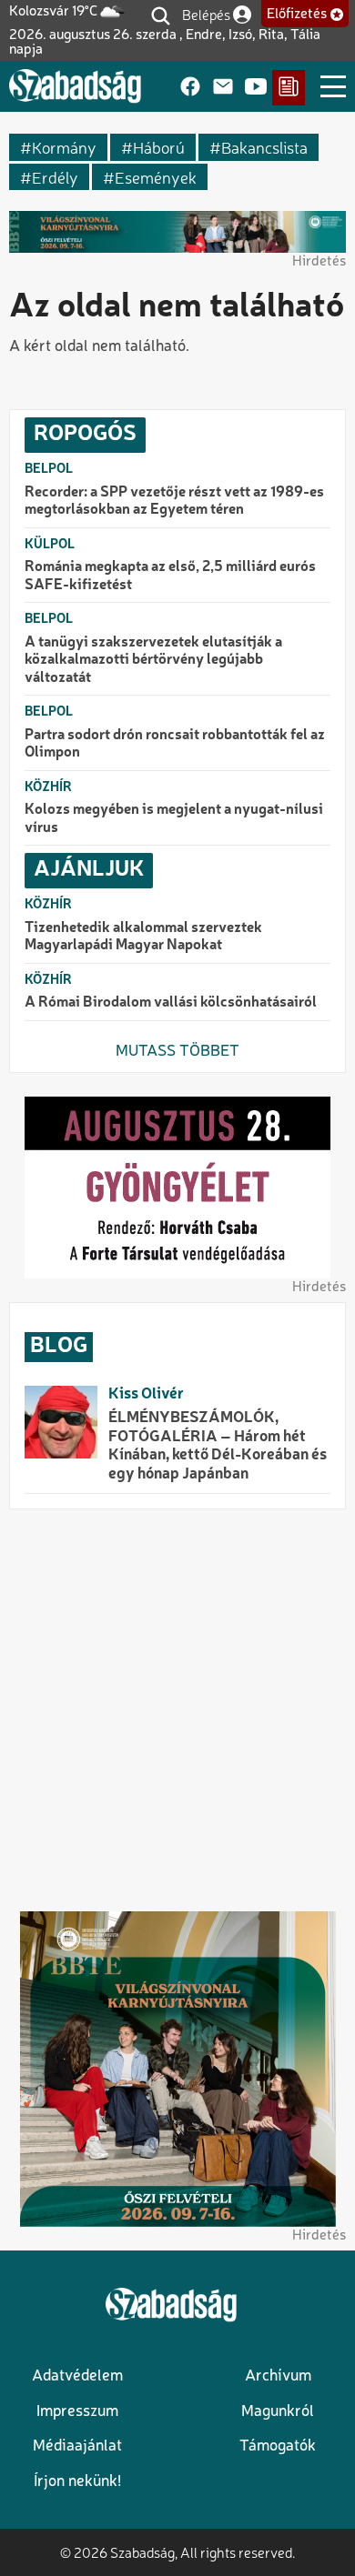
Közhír (48, 787)
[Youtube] (256, 88)
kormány (64, 147)
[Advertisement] (177, 1710)
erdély (55, 177)
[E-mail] (223, 88)
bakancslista (264, 147)
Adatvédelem (77, 2376)
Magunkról (278, 2412)
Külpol (50, 545)
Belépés (206, 14)
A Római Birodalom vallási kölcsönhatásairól (171, 1003)
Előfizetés (297, 15)
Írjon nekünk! (77, 2482)
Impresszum (77, 2412)
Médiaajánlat (77, 2446)
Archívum (278, 2376)
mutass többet (177, 1052)
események (156, 177)
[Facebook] (190, 88)
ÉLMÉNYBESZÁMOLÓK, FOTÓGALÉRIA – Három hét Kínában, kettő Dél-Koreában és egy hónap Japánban (218, 1446)
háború (159, 147)
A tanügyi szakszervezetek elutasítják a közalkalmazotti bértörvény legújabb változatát (153, 661)
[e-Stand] (289, 88)
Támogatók (278, 2446)
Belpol (49, 469)
